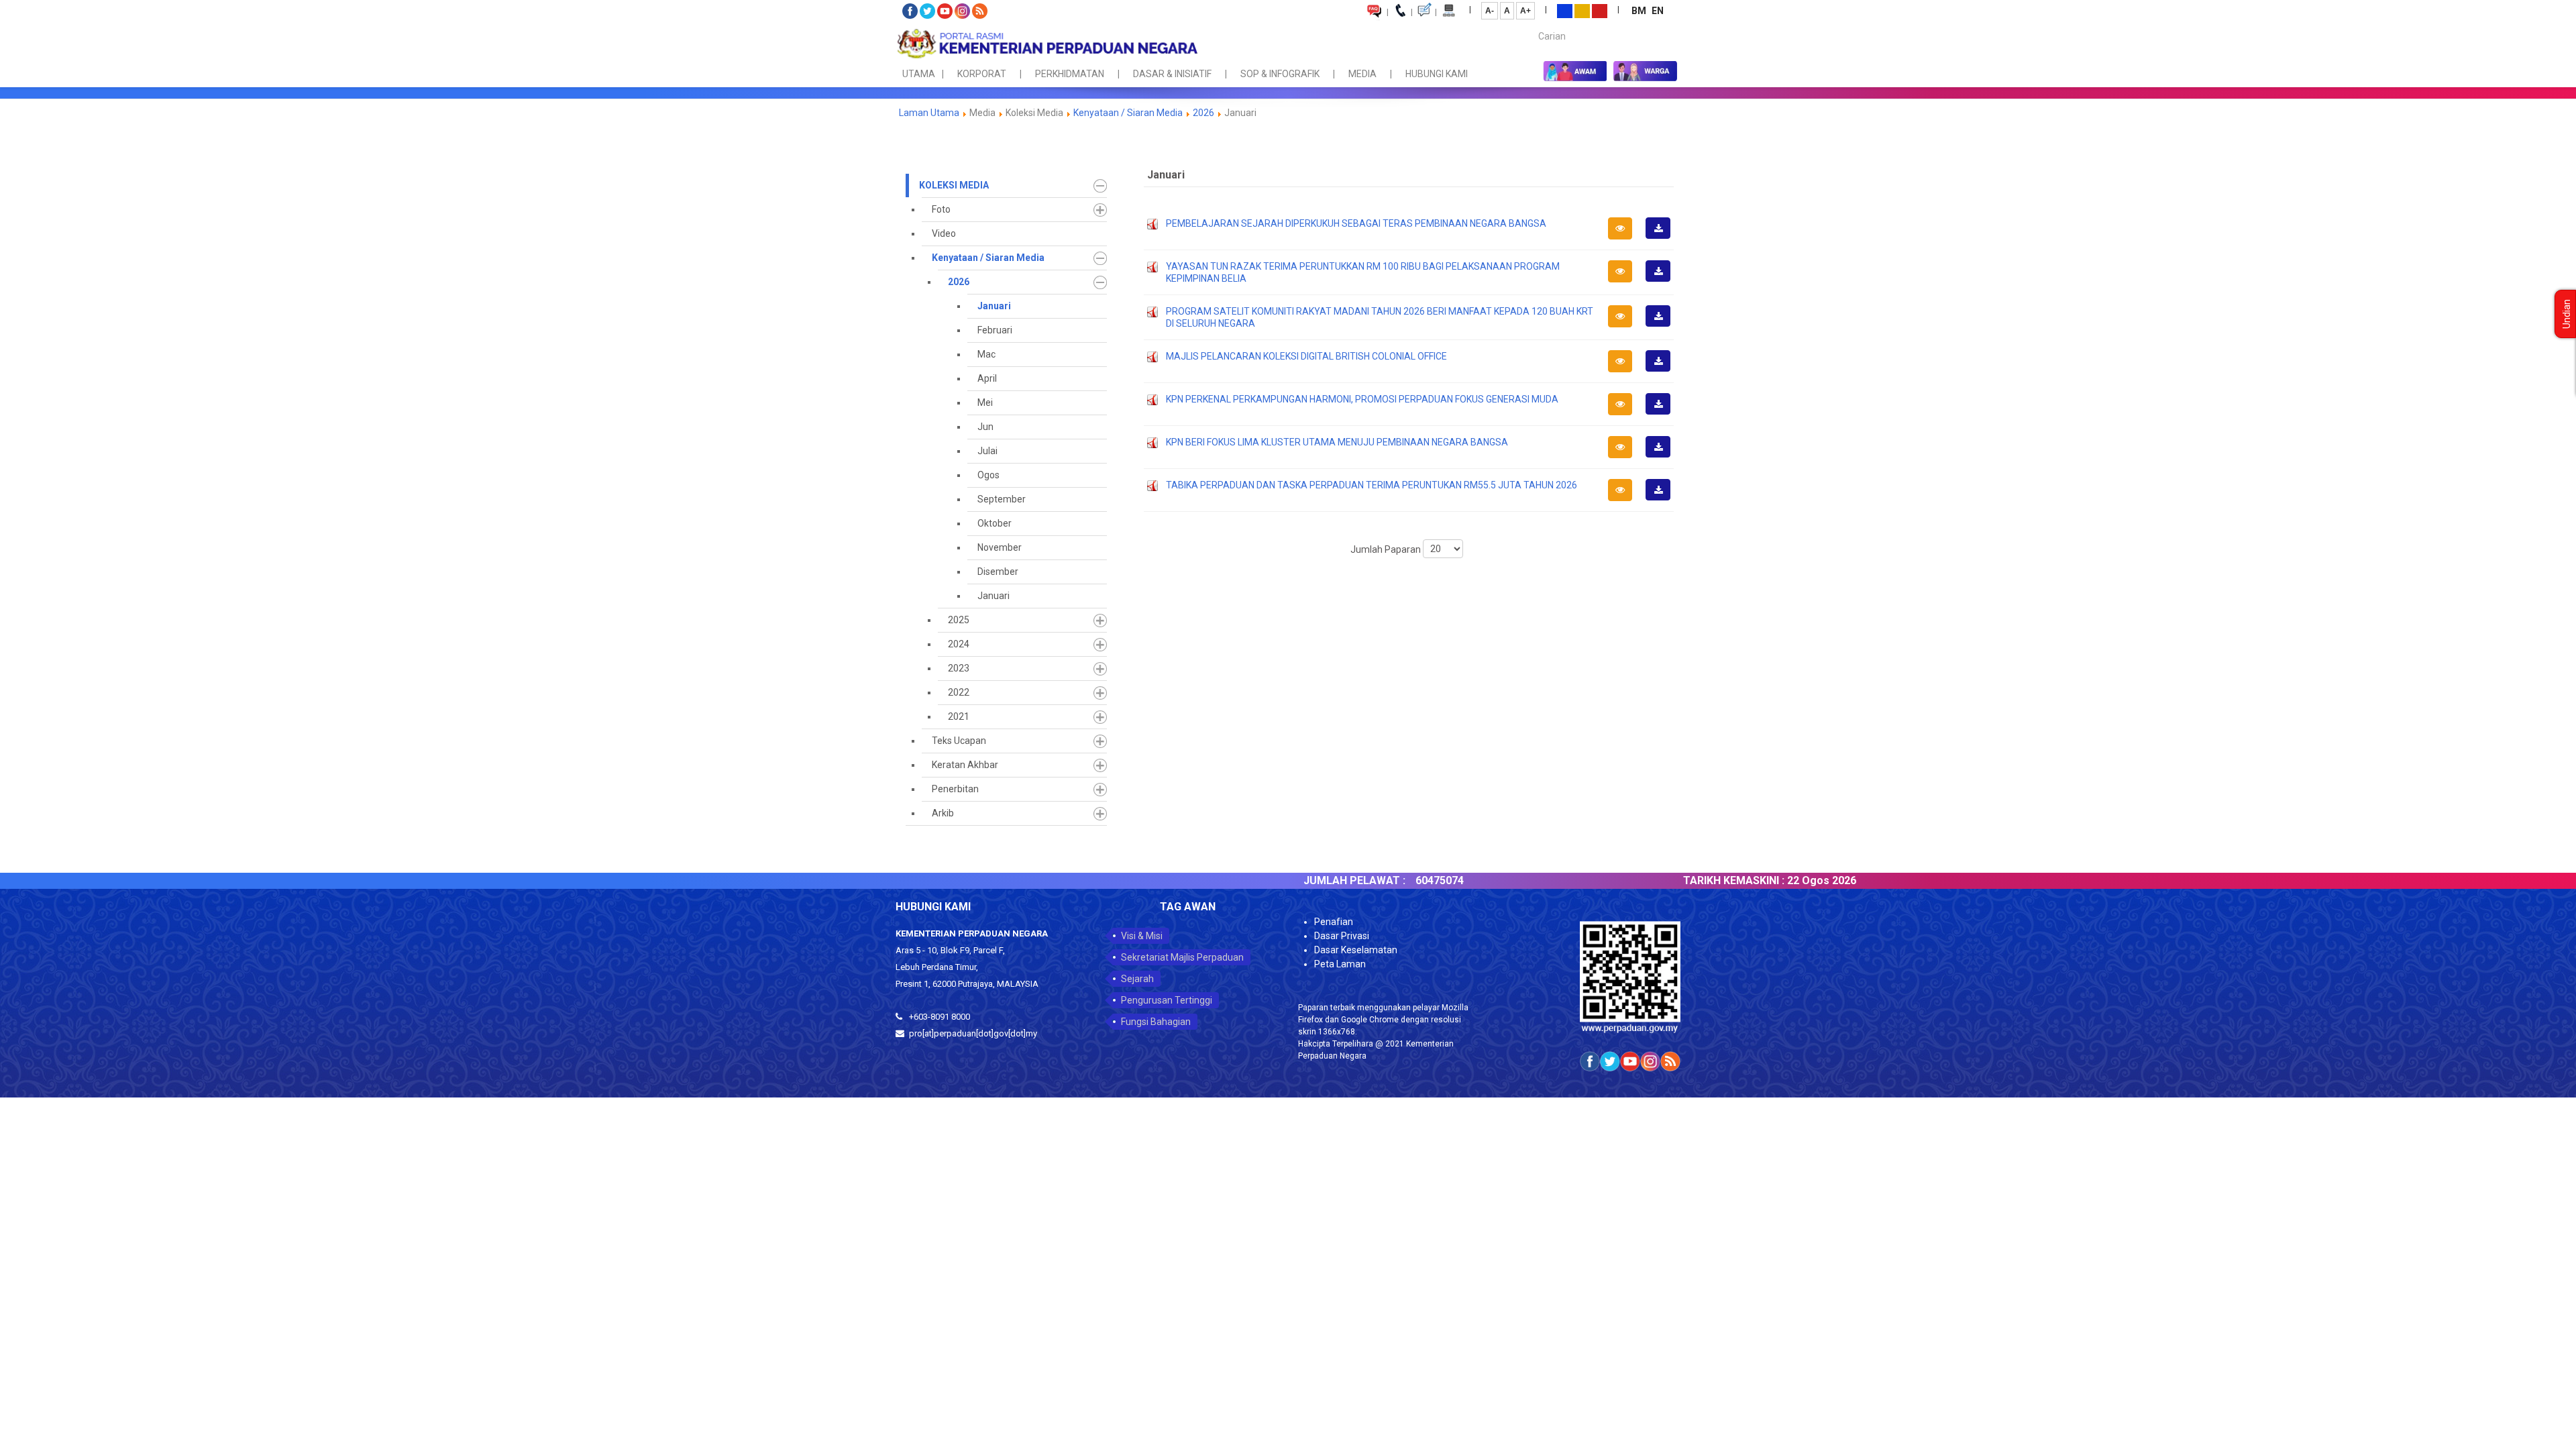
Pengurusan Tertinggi (1167, 1000)
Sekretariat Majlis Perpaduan (1182, 957)
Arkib (943, 813)
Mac (986, 354)
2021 (959, 716)
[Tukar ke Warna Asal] (1565, 10)
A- (1490, 11)
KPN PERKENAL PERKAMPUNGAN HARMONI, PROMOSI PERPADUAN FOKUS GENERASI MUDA (1362, 399)
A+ (1525, 11)
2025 (959, 620)
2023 (959, 668)
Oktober (995, 523)
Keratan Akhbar (965, 765)
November (1000, 547)
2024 (959, 644)
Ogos (988, 475)
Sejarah (1137, 979)
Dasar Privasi (1342, 936)
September (1002, 499)
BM (1640, 11)
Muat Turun (1662, 238)
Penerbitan (955, 789)
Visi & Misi (1142, 936)
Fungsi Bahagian (1156, 1022)
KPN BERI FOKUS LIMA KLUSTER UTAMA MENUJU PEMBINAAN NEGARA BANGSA (1337, 442)
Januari (994, 306)
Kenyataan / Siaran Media (1128, 113)
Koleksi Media (954, 185)
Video (944, 233)
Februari (995, 330)
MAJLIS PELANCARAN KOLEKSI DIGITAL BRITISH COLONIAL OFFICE (1306, 356)
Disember (998, 572)
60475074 (1377, 880)
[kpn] (1046, 44)
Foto (941, 209)
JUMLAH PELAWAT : (1292, 880)
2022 (959, 692)
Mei (985, 402)
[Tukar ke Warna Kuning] (1582, 10)
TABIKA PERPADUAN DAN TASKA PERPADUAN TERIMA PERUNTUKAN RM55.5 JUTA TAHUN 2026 (1372, 485)
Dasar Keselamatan (1356, 950)
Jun (985, 427)
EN (1658, 11)
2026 (1203, 113)
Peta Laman (1340, 964)
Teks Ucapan (959, 741)
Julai (987, 451)
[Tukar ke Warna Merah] (1600, 10)
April (987, 378)
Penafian (1334, 922)
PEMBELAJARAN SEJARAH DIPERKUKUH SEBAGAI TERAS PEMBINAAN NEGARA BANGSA (1356, 223)
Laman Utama (929, 113)
